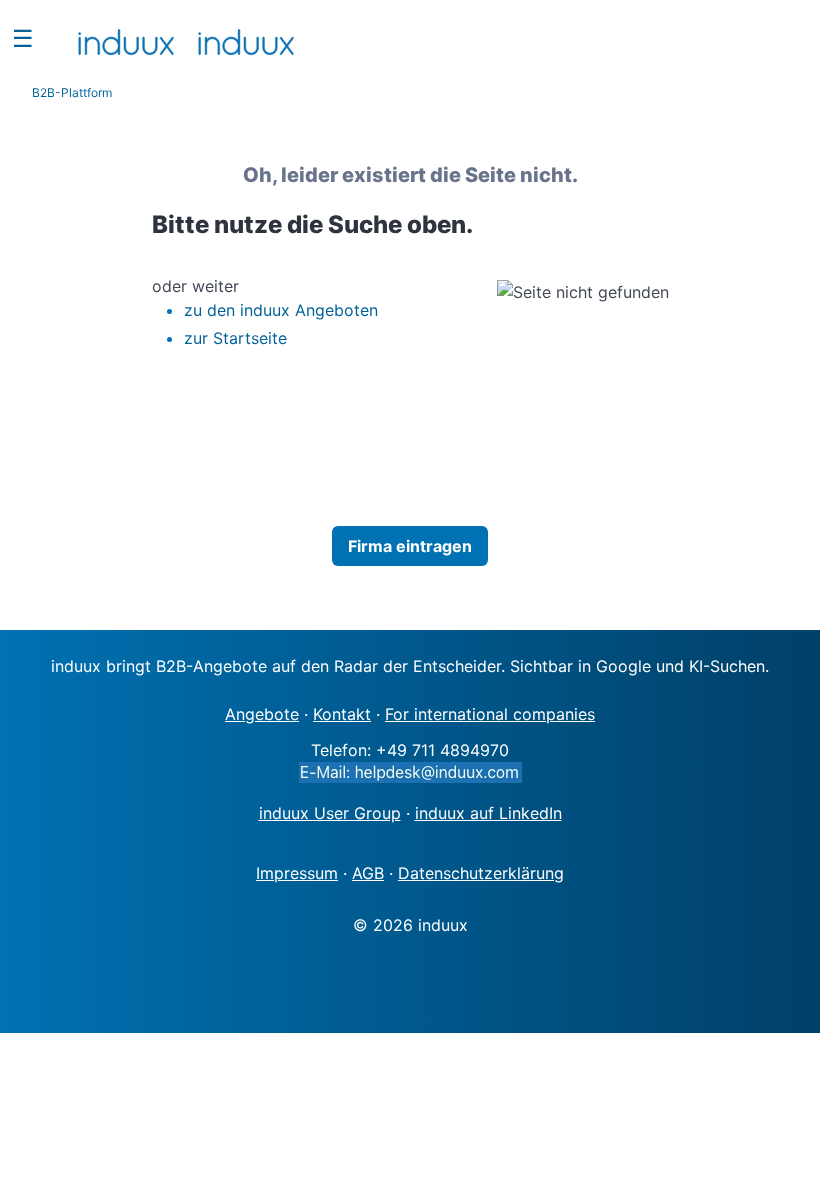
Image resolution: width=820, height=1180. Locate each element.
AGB (368, 873)
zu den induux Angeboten (281, 310)
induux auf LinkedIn (488, 813)
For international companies (490, 714)
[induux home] (126, 38)
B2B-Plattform (72, 92)
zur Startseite (235, 338)
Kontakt (342, 714)
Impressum (297, 873)
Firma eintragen (410, 546)
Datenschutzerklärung (481, 873)
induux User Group (330, 813)
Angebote (262, 714)
